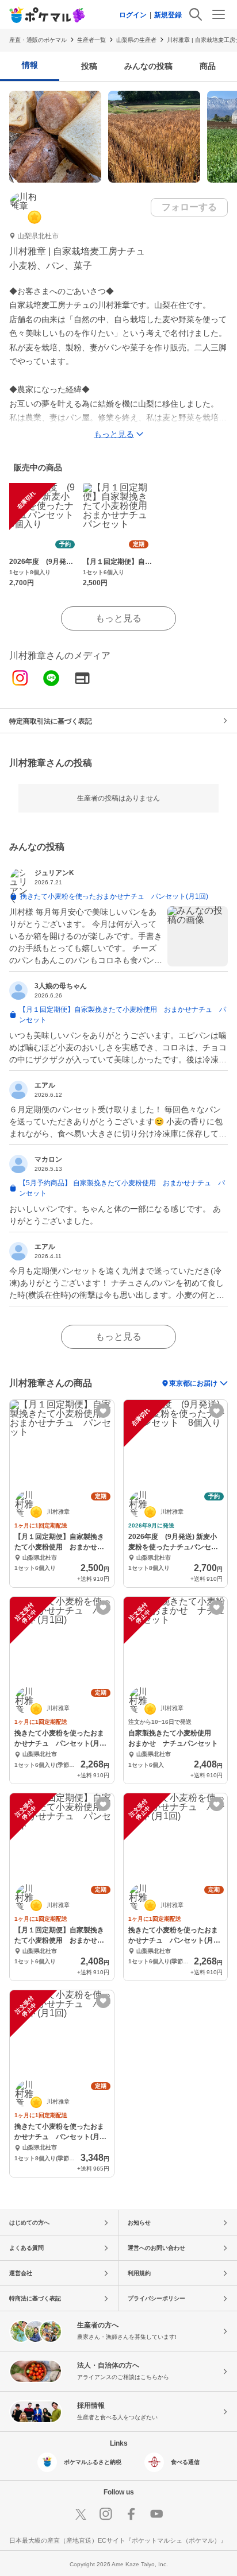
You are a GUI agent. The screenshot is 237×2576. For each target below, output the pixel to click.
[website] (82, 679)
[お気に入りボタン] (103, 1411)
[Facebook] (131, 2514)
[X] (81, 2514)
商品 (208, 66)
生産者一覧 (91, 40)
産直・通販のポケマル (38, 40)
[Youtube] (156, 2514)
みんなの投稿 (148, 66)
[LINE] (51, 679)
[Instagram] (20, 679)
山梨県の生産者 (136, 40)
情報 (30, 65)
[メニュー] (219, 14)
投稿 (89, 66)
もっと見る (118, 618)
